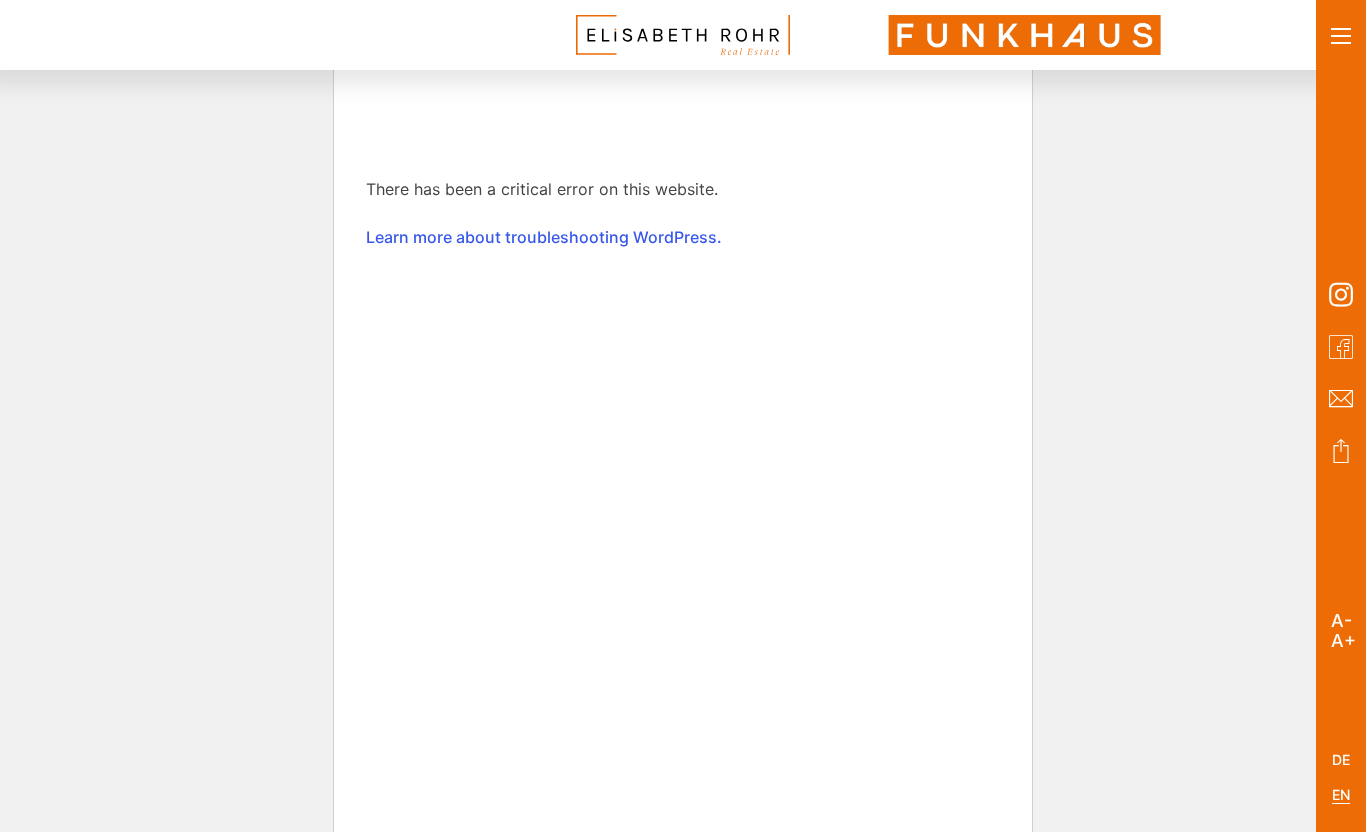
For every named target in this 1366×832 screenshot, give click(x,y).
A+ (1343, 637)
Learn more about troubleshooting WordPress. (544, 237)
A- (1341, 617)
